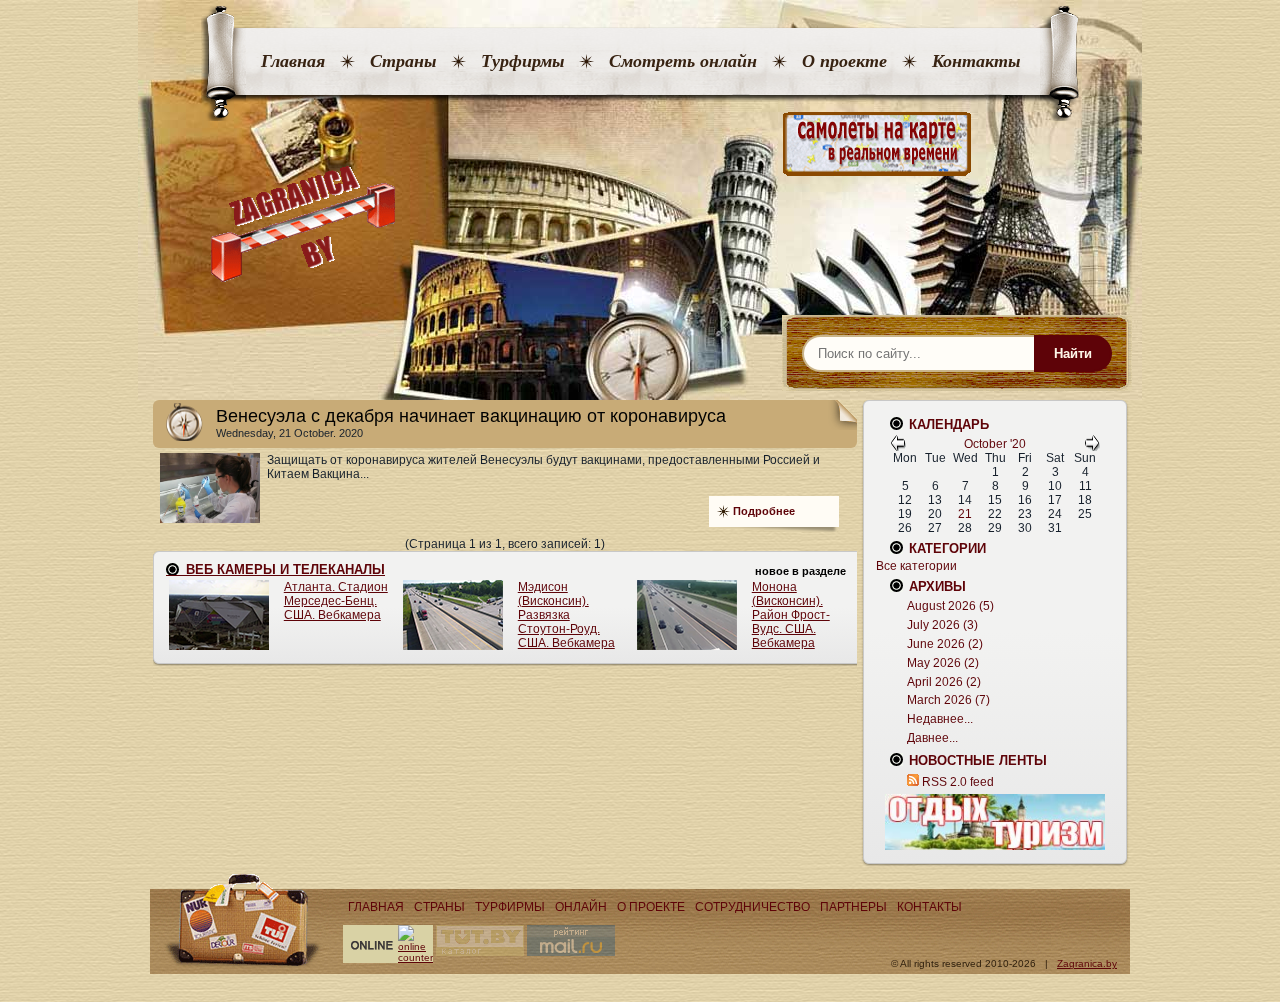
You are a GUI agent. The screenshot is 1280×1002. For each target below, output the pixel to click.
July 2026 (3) (942, 625)
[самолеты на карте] (640, 144)
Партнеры (853, 907)
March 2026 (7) (948, 700)
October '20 (995, 444)
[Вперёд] (1092, 447)
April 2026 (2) (944, 682)
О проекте (844, 61)
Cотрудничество (752, 907)
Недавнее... (940, 719)
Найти (1073, 353)
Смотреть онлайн (683, 61)
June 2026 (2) (945, 644)
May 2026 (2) (943, 663)
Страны (403, 61)
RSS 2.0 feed (958, 782)
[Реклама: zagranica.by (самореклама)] (995, 822)
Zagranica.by (1087, 963)
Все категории (916, 566)
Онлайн (581, 907)
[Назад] (898, 447)
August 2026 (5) (950, 606)
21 (965, 514)
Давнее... (932, 738)
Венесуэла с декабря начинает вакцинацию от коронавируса (471, 416)
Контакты (976, 61)
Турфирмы (522, 61)
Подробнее (764, 511)
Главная (293, 61)
